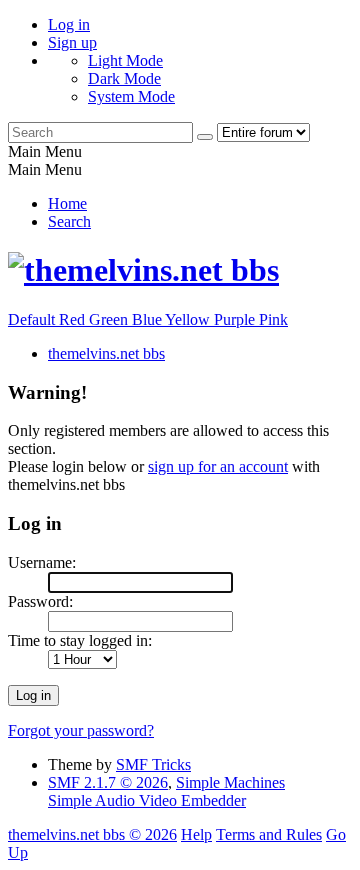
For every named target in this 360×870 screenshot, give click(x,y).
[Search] (205, 137)
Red (74, 319)
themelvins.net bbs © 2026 (92, 834)
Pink (273, 319)
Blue (148, 319)
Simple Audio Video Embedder (147, 800)
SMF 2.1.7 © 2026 (108, 782)
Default (33, 319)
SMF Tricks (153, 764)
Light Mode (125, 60)
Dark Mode (124, 78)
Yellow (189, 319)
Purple (236, 319)
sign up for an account (218, 466)
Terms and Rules (269, 834)
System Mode (131, 96)
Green (110, 319)
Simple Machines (230, 782)
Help (196, 834)
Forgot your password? (81, 730)
